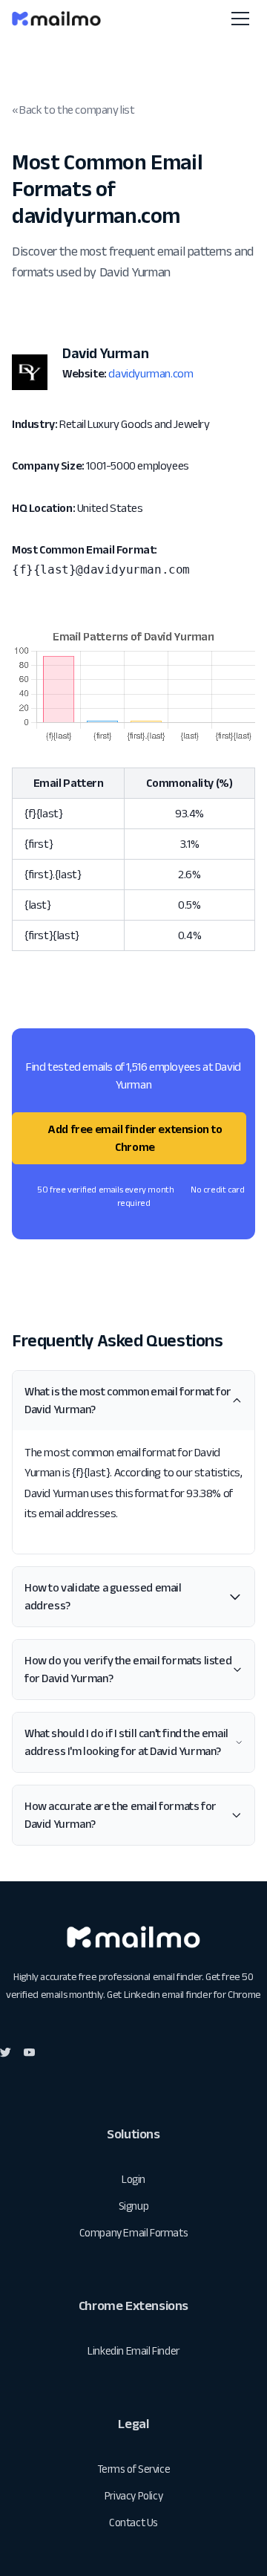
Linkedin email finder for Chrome (192, 1994)
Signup (134, 2206)
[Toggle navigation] (240, 19)
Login (133, 2179)
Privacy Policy (133, 2495)
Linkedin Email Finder (133, 2350)
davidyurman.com (151, 373)
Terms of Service (134, 2469)
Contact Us (133, 2522)
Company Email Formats (134, 2232)
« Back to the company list (73, 110)
